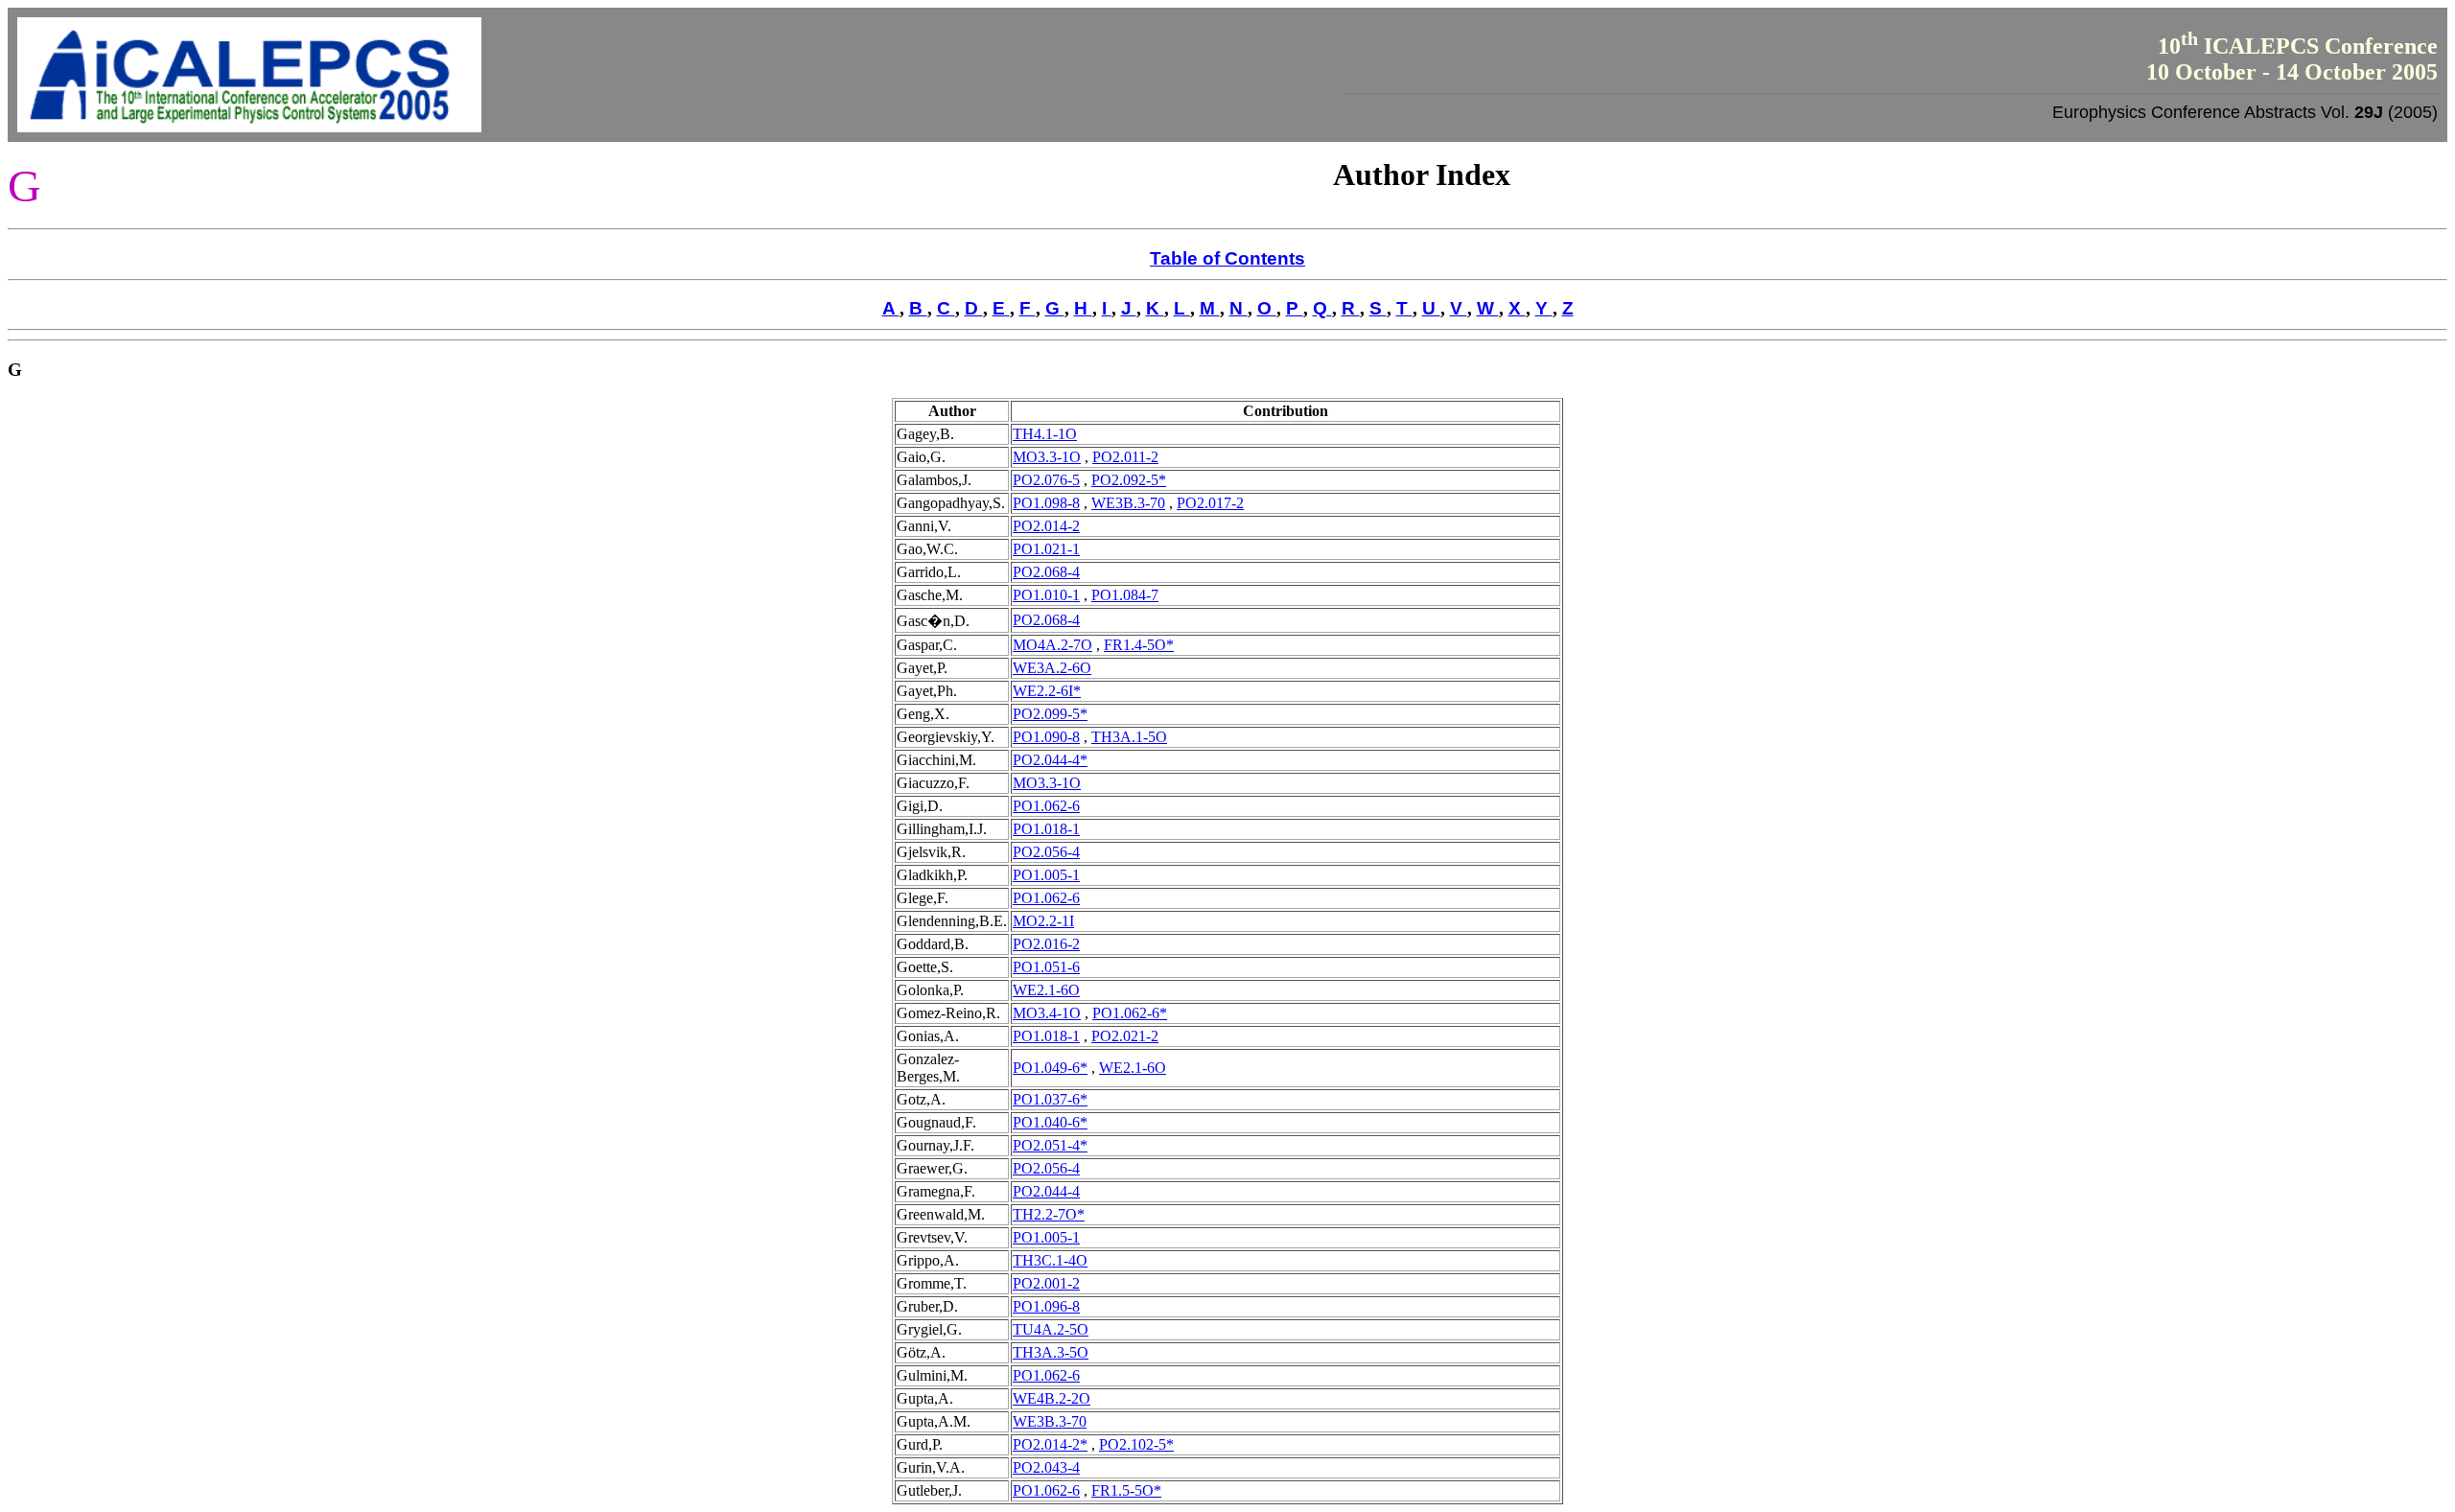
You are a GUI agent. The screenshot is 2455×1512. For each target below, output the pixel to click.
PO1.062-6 (1046, 806)
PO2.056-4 (1046, 852)
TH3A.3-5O (1051, 1352)
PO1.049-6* (1050, 1068)
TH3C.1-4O (1050, 1260)
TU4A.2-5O (1051, 1329)
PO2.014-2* (1050, 1444)
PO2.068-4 (1046, 572)
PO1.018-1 (1046, 829)
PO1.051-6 (1046, 967)
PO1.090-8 (1046, 737)
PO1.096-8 (1046, 1306)
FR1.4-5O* (1139, 645)
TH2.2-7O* (1049, 1214)
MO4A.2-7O (1052, 645)
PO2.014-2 (1046, 526)
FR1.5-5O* (1126, 1490)
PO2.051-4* (1050, 1145)
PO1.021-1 (1046, 549)
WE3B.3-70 (1128, 503)
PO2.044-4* (1050, 760)
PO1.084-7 (1125, 595)
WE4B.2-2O (1052, 1398)
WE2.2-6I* (1047, 691)
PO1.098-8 (1046, 503)
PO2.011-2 (1125, 457)
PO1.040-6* (1050, 1122)
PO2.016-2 (1046, 944)
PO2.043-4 (1046, 1467)
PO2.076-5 (1046, 480)
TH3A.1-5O (1129, 737)
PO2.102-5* (1136, 1444)
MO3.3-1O (1047, 457)
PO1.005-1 (1046, 875)
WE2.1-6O (1046, 990)
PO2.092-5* (1129, 480)
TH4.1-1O (1045, 434)
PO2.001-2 (1046, 1283)
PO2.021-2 (1125, 1036)
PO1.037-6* (1050, 1099)
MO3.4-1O (1047, 1013)
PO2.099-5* (1050, 714)
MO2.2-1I (1043, 921)
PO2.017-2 (1210, 503)
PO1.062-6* (1130, 1013)
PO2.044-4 (1046, 1191)
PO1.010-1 (1046, 595)
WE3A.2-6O (1052, 668)
